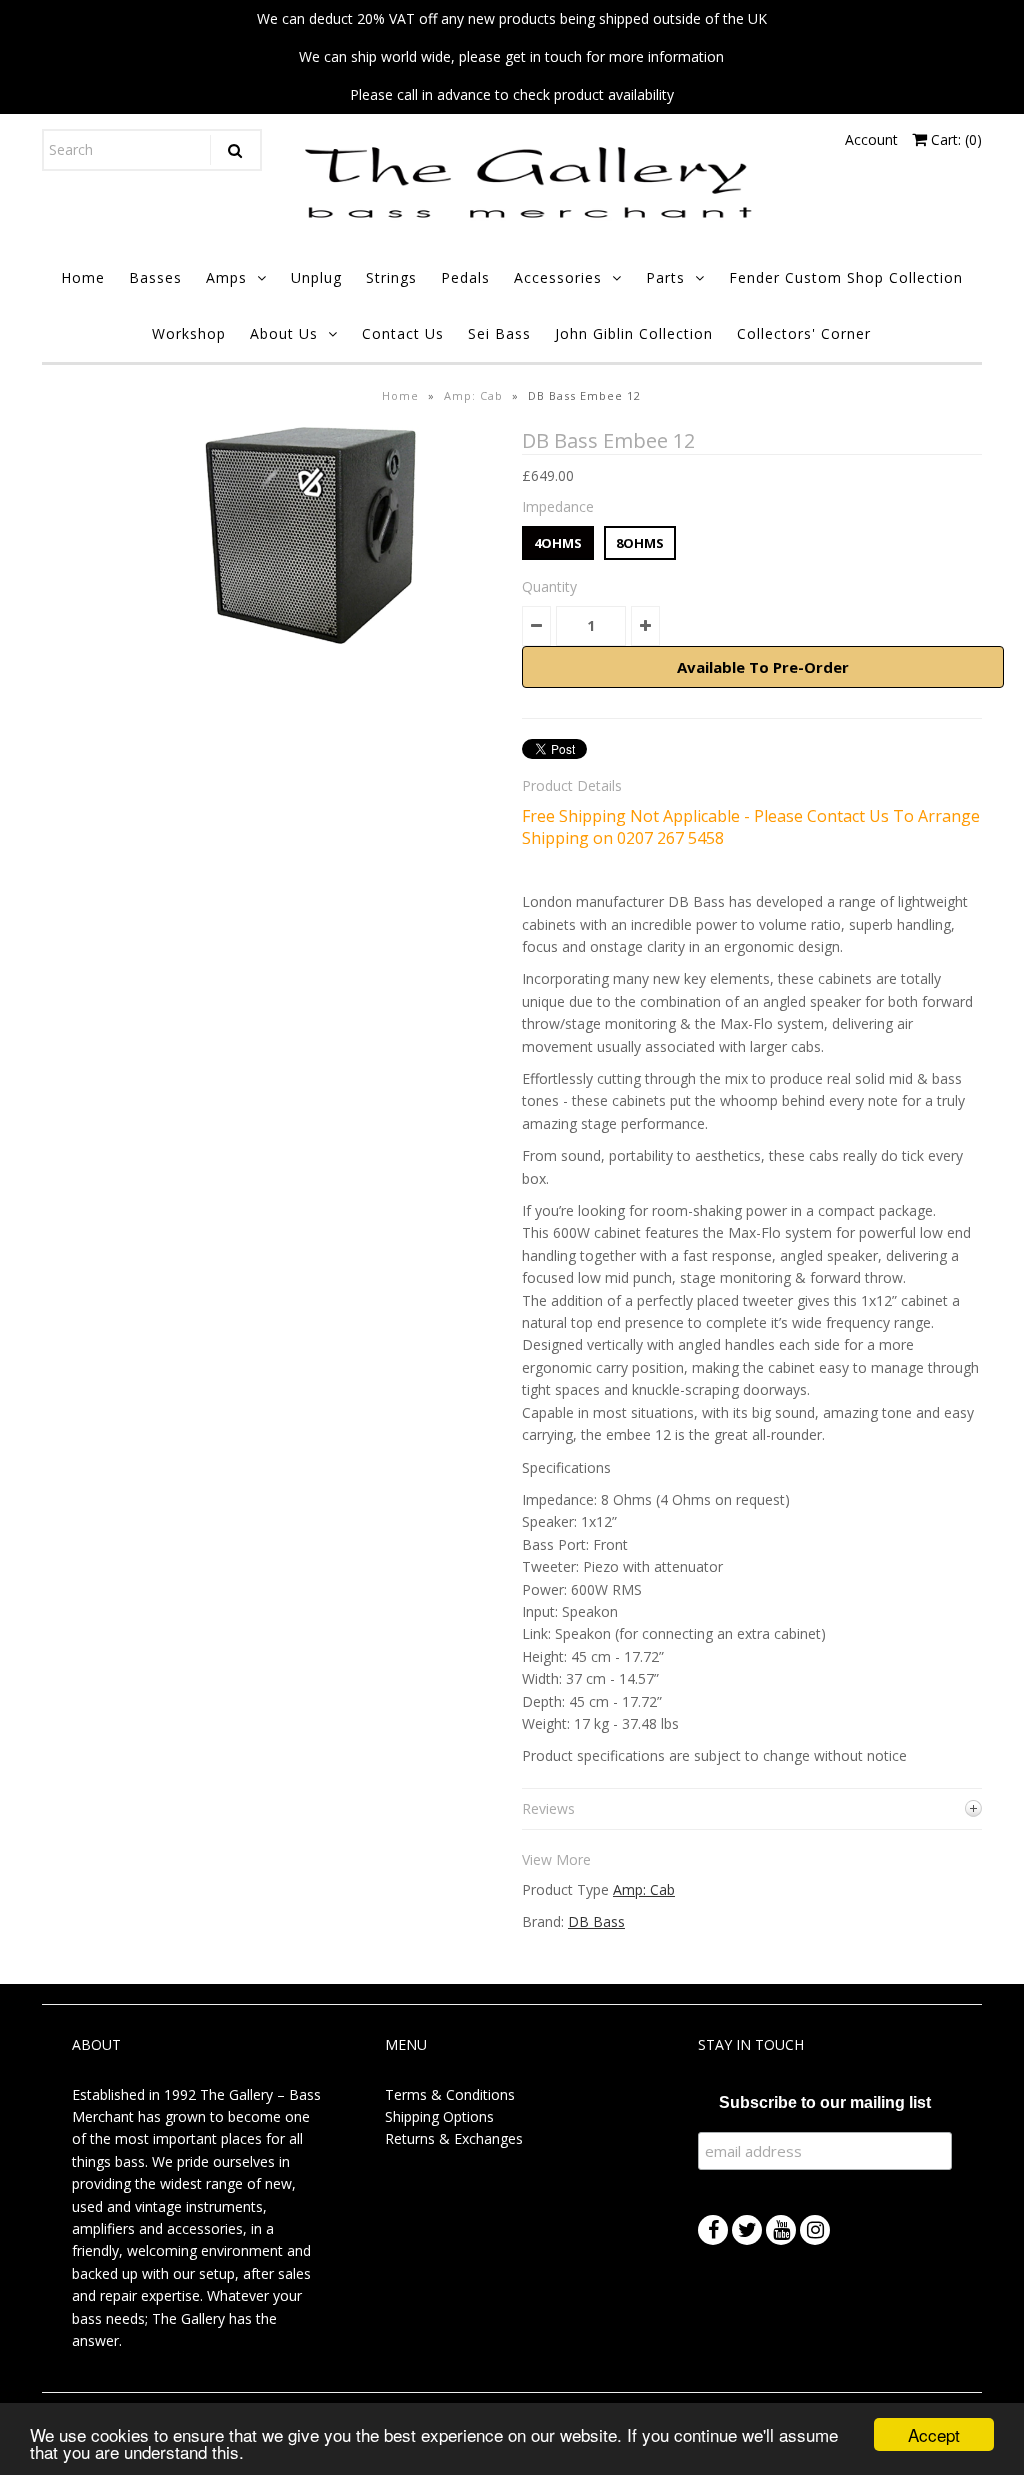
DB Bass (596, 1921)
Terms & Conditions (450, 2094)
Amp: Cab (473, 395)
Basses (155, 277)
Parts (665, 277)
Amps (226, 277)
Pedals (465, 277)
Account (871, 139)
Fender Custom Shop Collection (846, 277)
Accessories (558, 277)
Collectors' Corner (804, 333)
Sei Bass (499, 333)
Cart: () (954, 139)
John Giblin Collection (634, 333)
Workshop (189, 333)
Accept (934, 2434)
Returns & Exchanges (454, 2138)
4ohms (558, 543)
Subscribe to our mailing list (825, 2102)
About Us (284, 333)
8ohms (640, 543)
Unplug (316, 277)
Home (83, 277)
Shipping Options (439, 2116)
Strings (391, 277)
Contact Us (403, 333)
